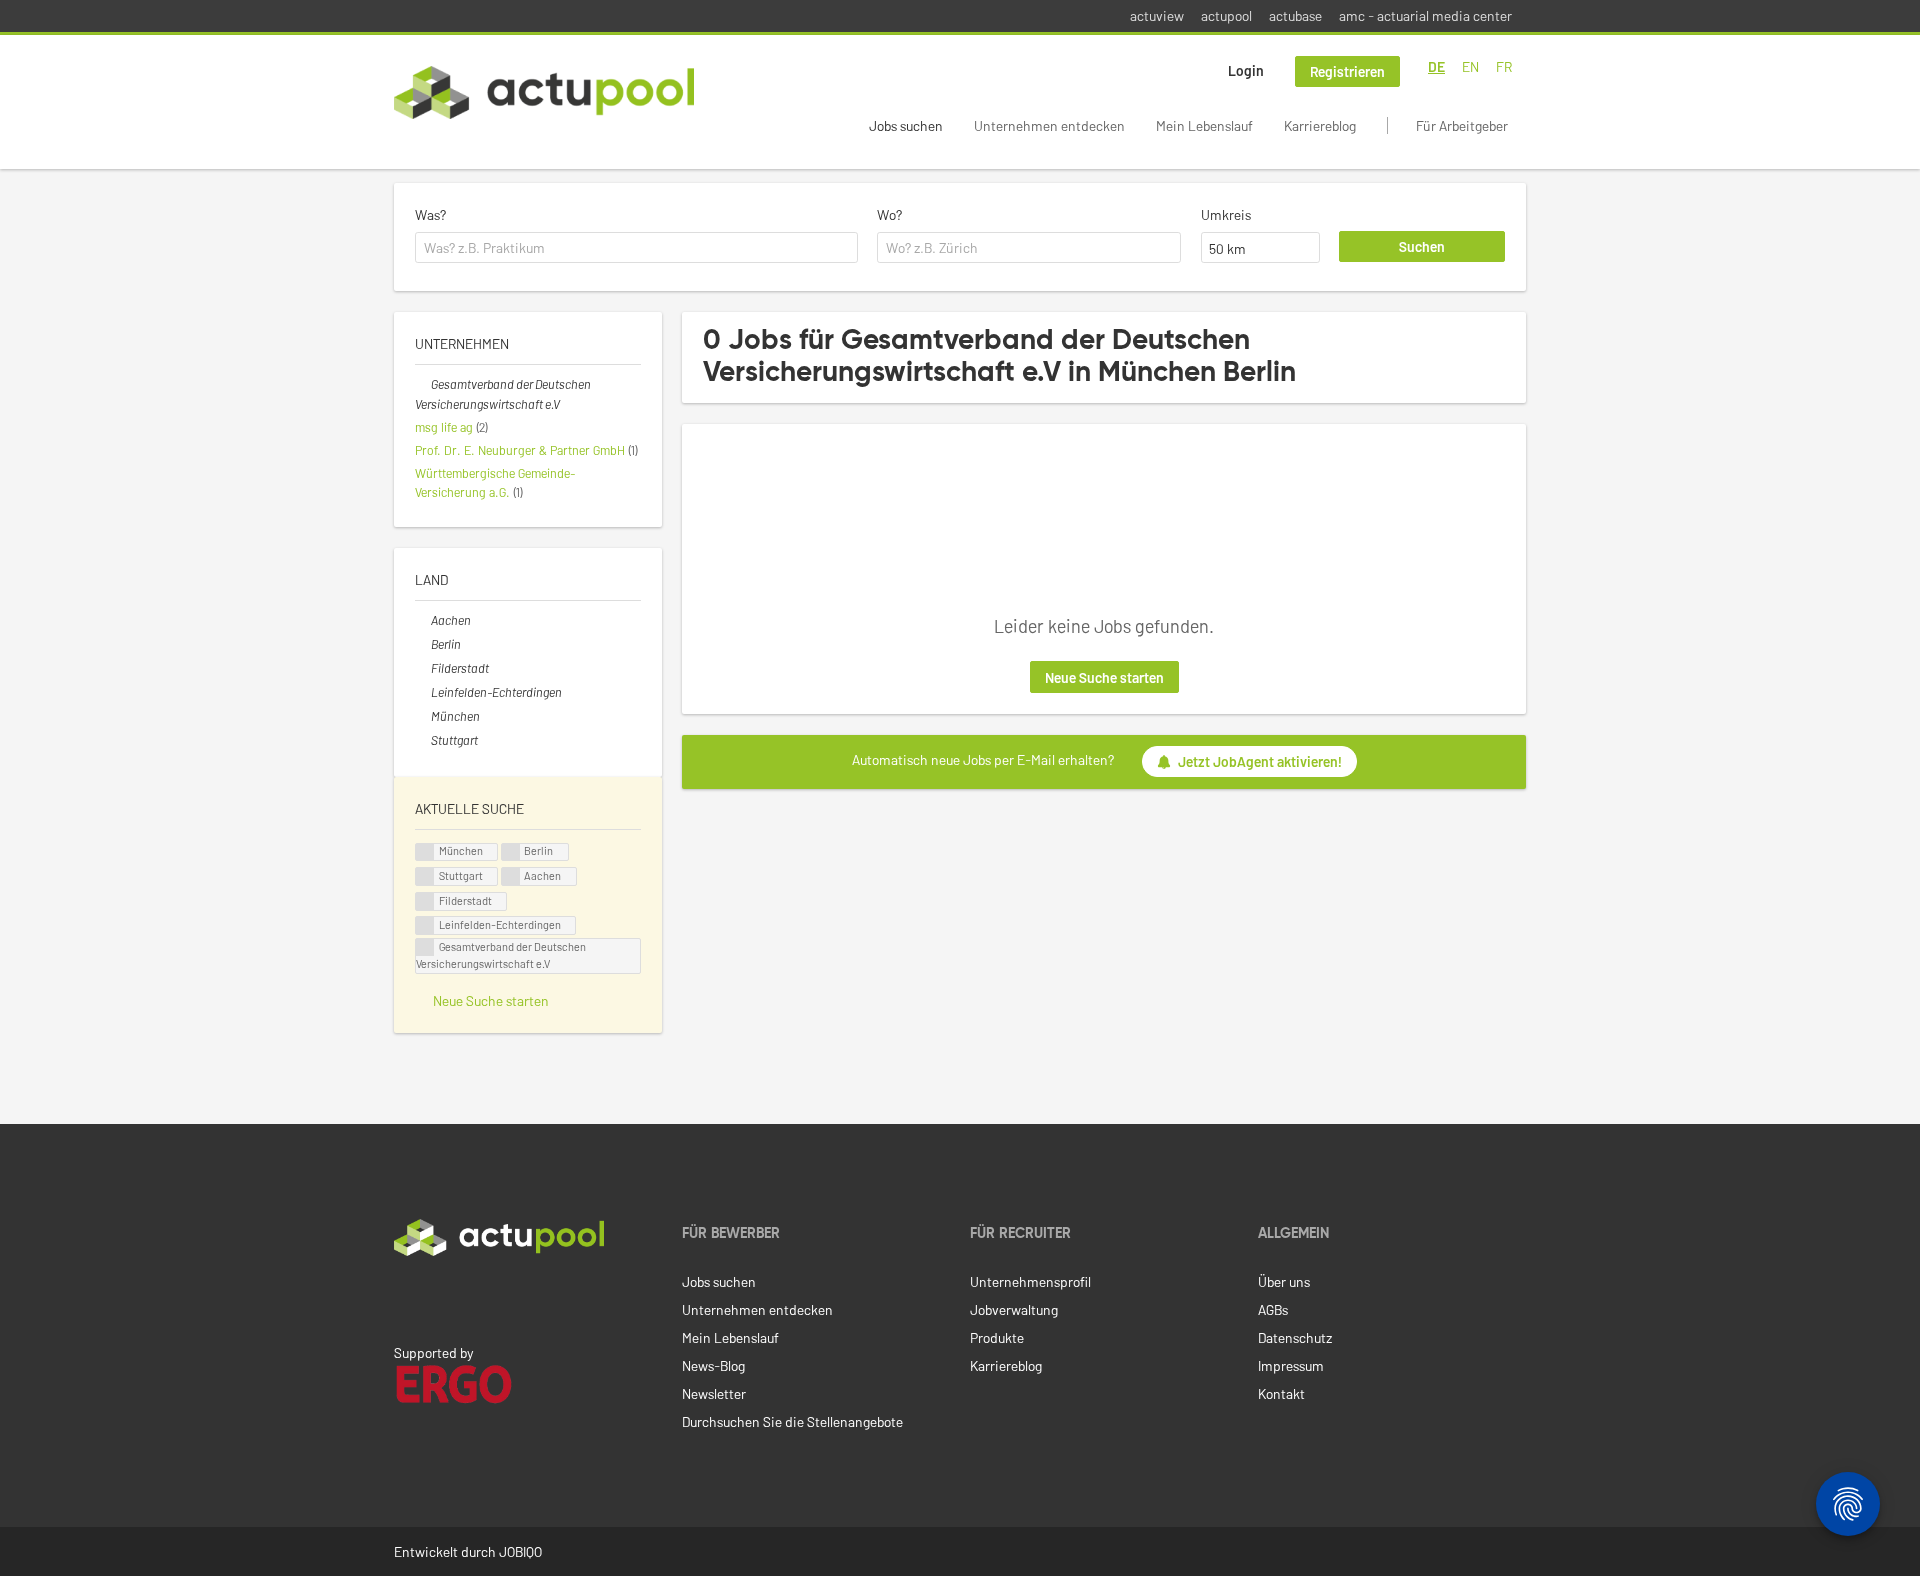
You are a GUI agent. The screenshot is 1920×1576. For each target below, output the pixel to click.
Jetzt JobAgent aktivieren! (1260, 761)
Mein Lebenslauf (1204, 125)
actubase (1295, 15)
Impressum (1291, 1365)
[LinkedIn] (405, 1298)
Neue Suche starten (1104, 677)
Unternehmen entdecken (1049, 125)
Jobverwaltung (1014, 1309)
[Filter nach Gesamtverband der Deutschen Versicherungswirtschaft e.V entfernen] (423, 384)
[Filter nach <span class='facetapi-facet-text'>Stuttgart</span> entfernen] (425, 876)
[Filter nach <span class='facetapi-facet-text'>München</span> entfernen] (425, 852)
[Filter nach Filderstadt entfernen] (423, 668)
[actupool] (544, 92)
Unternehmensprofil (1030, 1281)
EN (1470, 66)
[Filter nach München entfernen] (423, 716)
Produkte (997, 1337)
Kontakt (1281, 1393)
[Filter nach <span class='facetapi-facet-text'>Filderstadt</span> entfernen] (425, 901)
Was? (430, 214)
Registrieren (1347, 71)
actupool (1226, 15)
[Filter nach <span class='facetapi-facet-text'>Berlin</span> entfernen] (511, 852)
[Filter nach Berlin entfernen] (423, 644)
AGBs (1273, 1309)
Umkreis (1226, 214)
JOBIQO (520, 1551)
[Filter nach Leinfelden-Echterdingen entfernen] (423, 692)
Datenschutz (1295, 1337)
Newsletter (714, 1393)
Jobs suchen (906, 125)
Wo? (889, 214)
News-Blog (713, 1365)
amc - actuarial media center (1425, 15)
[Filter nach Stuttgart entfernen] (423, 740)
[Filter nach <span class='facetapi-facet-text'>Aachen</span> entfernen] (511, 876)
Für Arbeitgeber (1462, 125)
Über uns (1284, 1281)
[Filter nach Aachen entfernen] (423, 620)
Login (1246, 70)
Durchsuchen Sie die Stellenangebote (792, 1421)
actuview (1157, 15)
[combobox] (636, 248)
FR (1504, 66)
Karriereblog (1320, 125)
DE (1436, 66)
